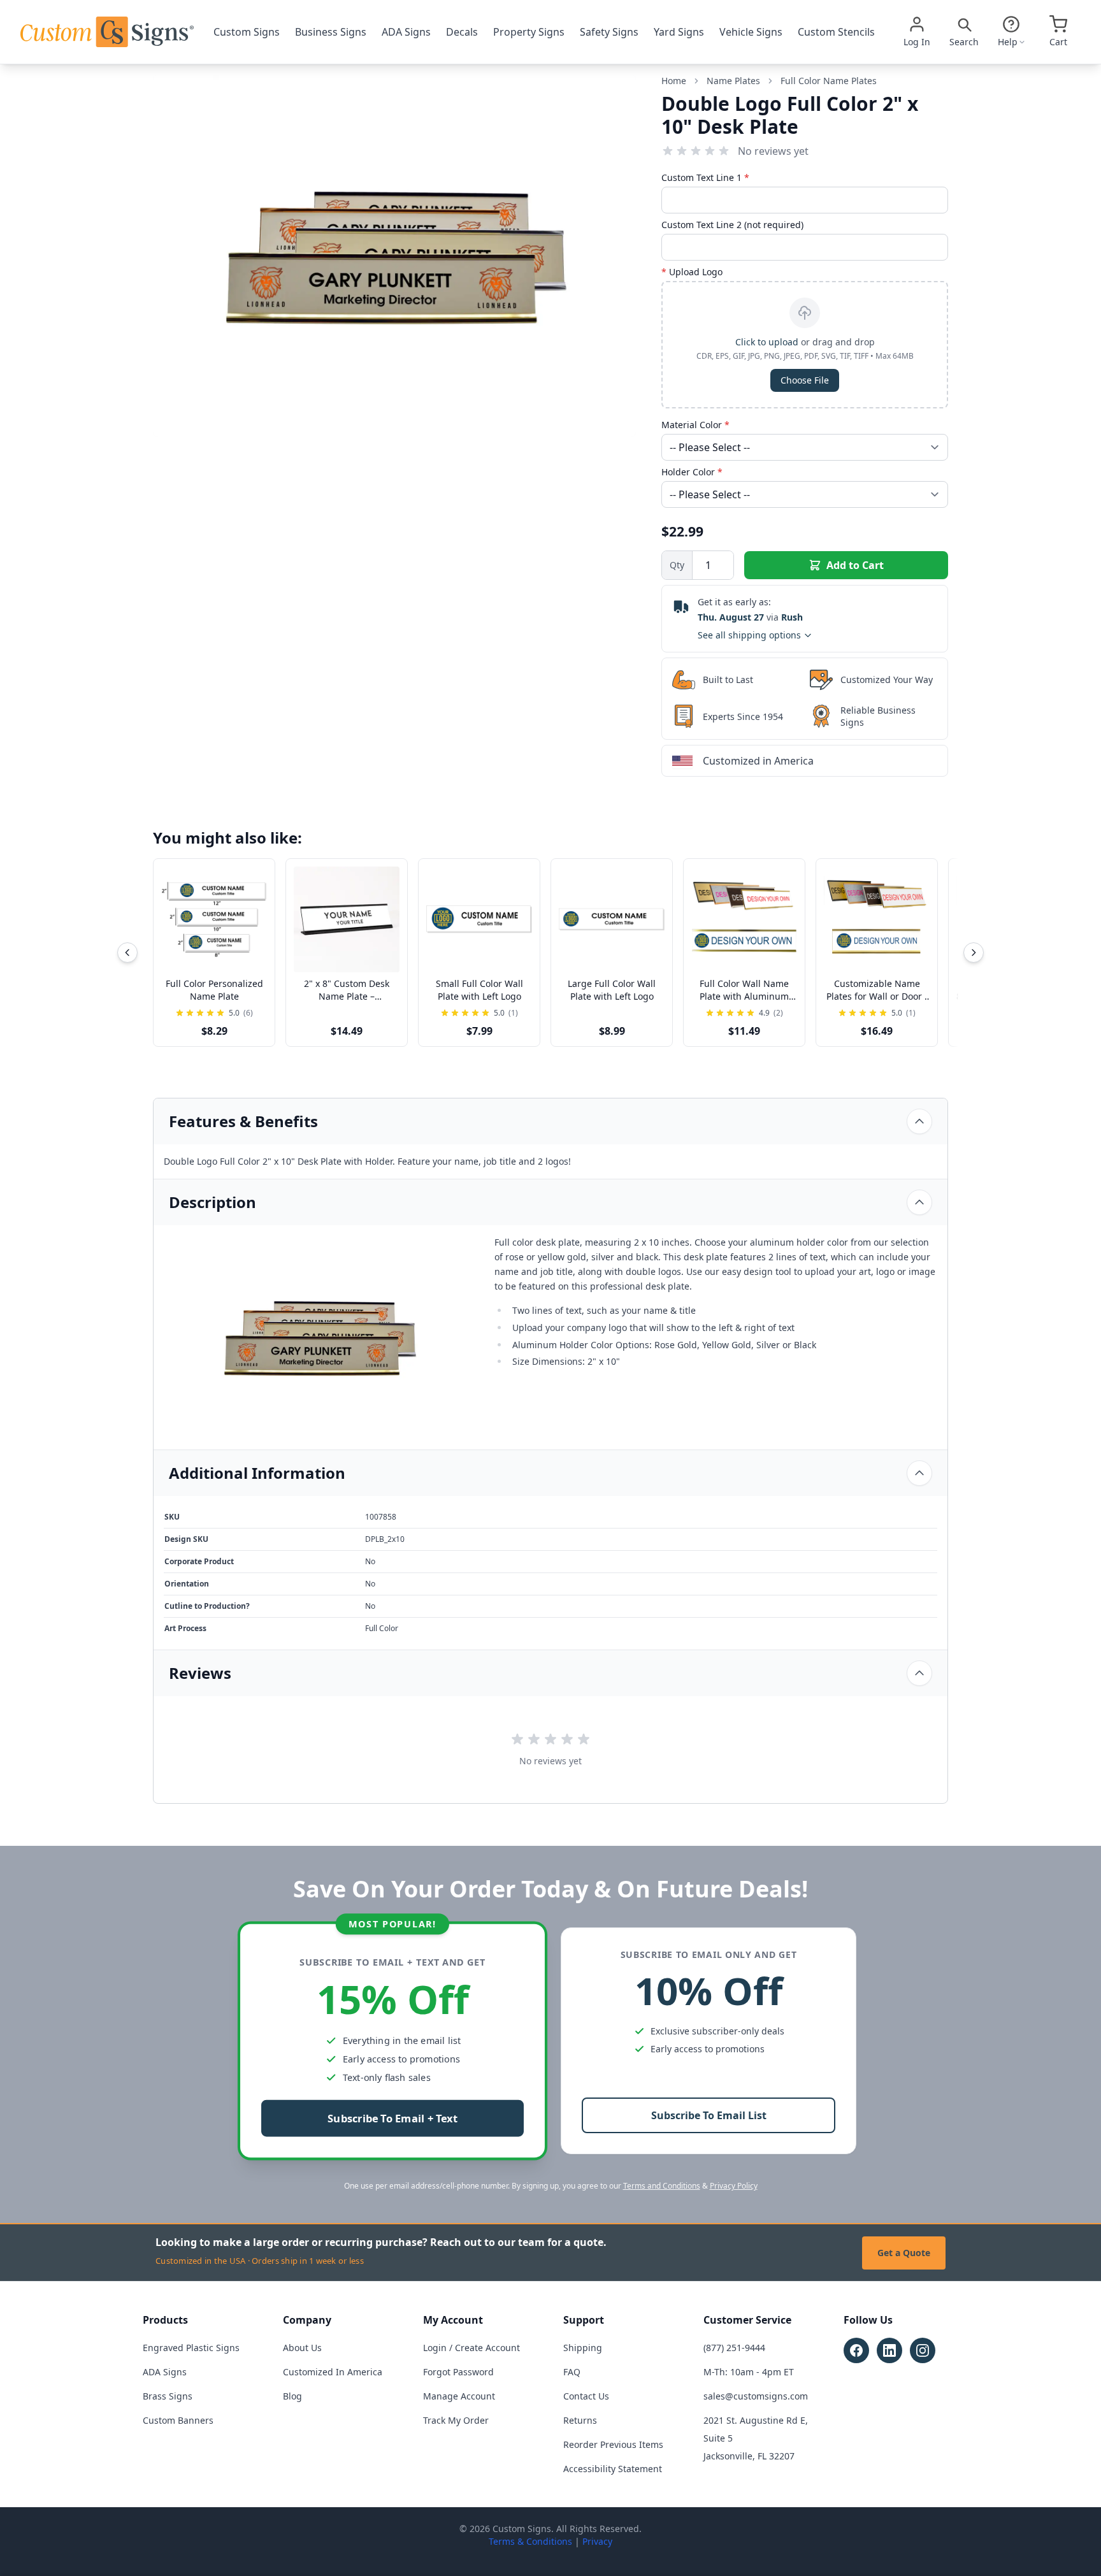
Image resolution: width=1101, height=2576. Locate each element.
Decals (462, 32)
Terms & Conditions (530, 2541)
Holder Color (692, 472)
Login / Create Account (471, 2348)
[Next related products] (974, 953)
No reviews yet (773, 151)
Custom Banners (178, 2420)
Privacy (597, 2541)
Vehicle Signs (751, 32)
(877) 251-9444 (734, 2348)
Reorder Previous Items (613, 2444)
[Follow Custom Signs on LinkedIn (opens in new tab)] (889, 2350)
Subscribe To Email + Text (392, 2119)
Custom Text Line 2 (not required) (732, 225)
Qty (677, 565)
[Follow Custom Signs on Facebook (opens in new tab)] (856, 2350)
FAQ (572, 2372)
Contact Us (586, 2396)
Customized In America (333, 2372)
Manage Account (459, 2396)
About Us (302, 2348)
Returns (580, 2420)
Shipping (583, 2348)
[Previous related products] (127, 953)
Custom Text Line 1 (705, 177)
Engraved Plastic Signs (191, 2348)
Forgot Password (458, 2372)
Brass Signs (168, 2396)
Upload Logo (692, 272)
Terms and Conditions (662, 2186)
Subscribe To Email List (709, 2115)
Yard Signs (679, 32)
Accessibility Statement (613, 2469)
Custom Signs (247, 32)
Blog (292, 2396)
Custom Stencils (836, 32)
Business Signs (331, 32)
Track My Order (456, 2420)
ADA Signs (406, 32)
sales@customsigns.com (756, 2396)
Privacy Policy (734, 2186)
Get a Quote (904, 2253)
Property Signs (529, 32)
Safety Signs (609, 32)
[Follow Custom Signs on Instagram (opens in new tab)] (923, 2350)
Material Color (695, 425)
